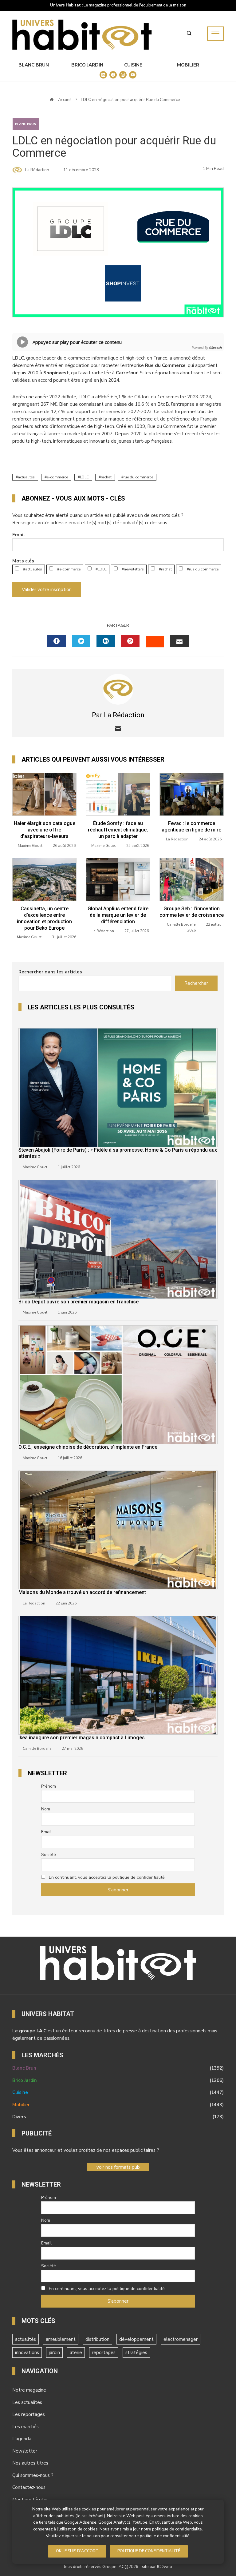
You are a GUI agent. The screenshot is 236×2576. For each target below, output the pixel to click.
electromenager (181, 2339)
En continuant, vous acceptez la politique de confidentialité (107, 1877)
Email (19, 535)
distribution (97, 2339)
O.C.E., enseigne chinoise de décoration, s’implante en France (88, 1447)
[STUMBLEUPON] (155, 642)
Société (49, 1855)
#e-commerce (68, 569)
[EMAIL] (179, 641)
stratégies (136, 2353)
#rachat (165, 569)
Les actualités (27, 2402)
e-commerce (57, 477)
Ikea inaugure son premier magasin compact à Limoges (82, 1738)
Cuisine (133, 65)
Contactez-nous (29, 2487)
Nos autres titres (30, 2463)
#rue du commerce (202, 569)
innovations (27, 2353)
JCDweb (164, 2567)
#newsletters (132, 569)
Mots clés (23, 561)
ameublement (61, 2339)
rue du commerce (138, 477)
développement (136, 2339)
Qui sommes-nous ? (33, 2475)
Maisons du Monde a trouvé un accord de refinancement (82, 1592)
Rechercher (196, 983)
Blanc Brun (34, 65)
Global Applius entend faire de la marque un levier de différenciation (118, 915)
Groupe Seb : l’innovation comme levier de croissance (192, 912)
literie (76, 2353)
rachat (106, 477)
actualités (26, 477)
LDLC (84, 477)
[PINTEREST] (130, 641)
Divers (118, 2117)
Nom (46, 1809)
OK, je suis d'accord (77, 2551)
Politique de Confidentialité (149, 2551)
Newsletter (25, 2451)
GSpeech (215, 348)
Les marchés (26, 2427)
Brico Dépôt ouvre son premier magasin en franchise (79, 1302)
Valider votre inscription (47, 590)
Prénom (49, 1786)
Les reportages (29, 2414)
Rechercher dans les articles (50, 972)
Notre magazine (29, 2390)
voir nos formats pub (118, 2167)
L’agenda (22, 2439)
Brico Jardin (87, 65)
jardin (54, 2353)
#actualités (32, 569)
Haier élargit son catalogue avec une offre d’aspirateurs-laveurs (45, 830)
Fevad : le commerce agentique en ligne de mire (191, 827)
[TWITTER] (81, 641)
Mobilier (188, 65)
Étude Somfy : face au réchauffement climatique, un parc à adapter (118, 830)
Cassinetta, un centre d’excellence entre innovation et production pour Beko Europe (44, 918)
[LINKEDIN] (106, 641)
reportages (104, 2353)
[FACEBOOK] (57, 641)
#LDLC (101, 569)
